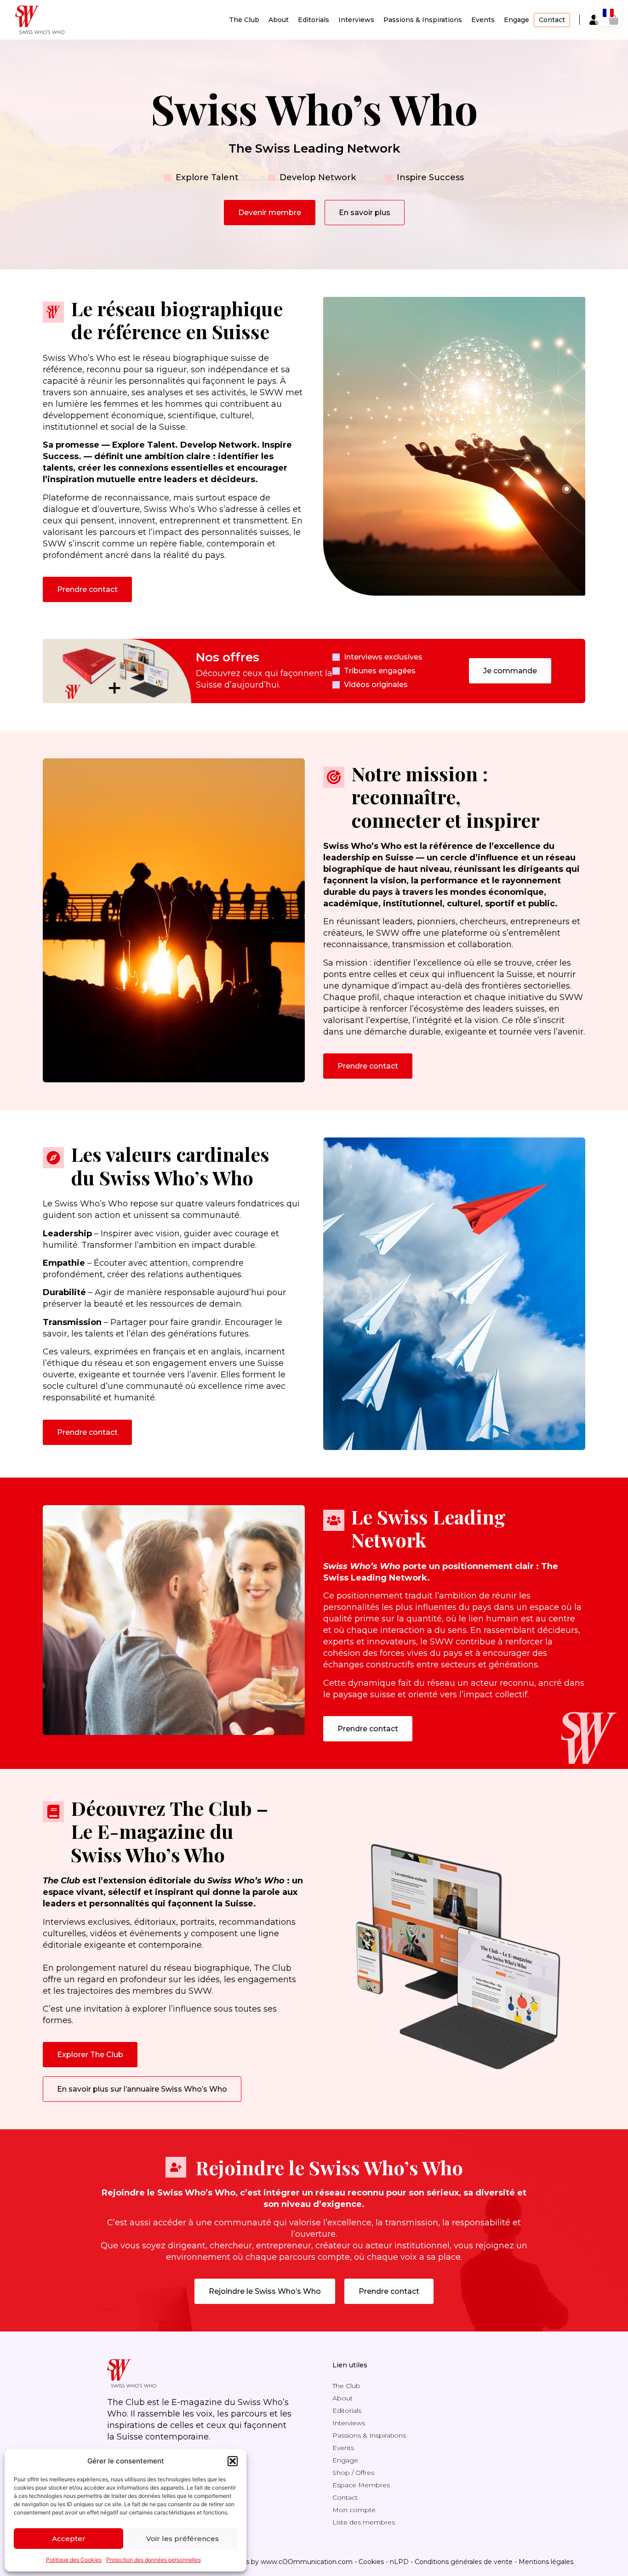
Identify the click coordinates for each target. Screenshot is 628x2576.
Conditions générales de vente (464, 2562)
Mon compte (354, 2510)
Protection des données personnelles (154, 2560)
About (279, 20)
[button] (233, 2461)
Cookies (371, 2562)
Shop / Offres (353, 2473)
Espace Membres (361, 2485)
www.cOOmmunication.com (307, 2562)
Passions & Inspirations (423, 20)
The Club (244, 20)
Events (483, 20)
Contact (552, 20)
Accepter (69, 2539)
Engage (517, 20)
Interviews (356, 20)
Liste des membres (364, 2522)
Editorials (314, 20)
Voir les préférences (183, 2539)
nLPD (399, 2562)
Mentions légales (546, 2562)
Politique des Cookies (74, 2560)
